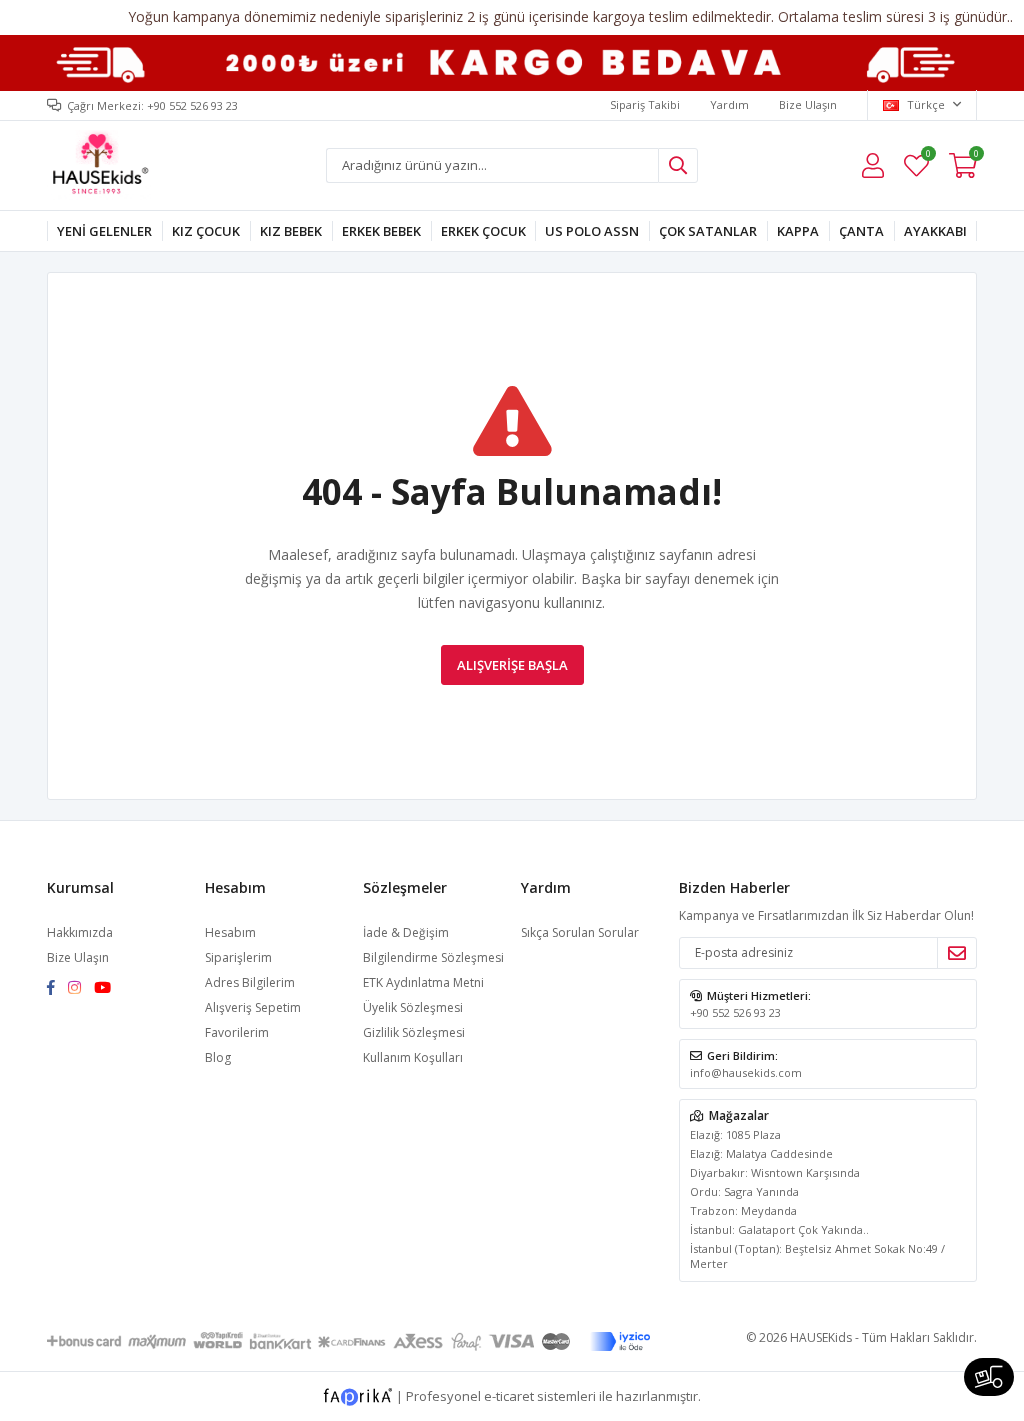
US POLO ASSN (592, 231)
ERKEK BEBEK (381, 231)
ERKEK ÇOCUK (483, 231)
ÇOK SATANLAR (708, 231)
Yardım (729, 104)
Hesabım (230, 932)
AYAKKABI (935, 231)
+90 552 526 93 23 (735, 1012)
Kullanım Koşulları (413, 1057)
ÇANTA (861, 231)
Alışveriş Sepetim (253, 1007)
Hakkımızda (80, 932)
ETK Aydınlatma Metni (423, 982)
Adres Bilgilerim (250, 982)
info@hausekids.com (746, 1072)
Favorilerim (927, 156)
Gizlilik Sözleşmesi (414, 1032)
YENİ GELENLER (104, 231)
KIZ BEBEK (291, 231)
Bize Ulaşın (808, 104)
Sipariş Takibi (645, 104)
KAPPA (798, 231)
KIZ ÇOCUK (206, 231)
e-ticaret (509, 1395)
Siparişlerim (238, 957)
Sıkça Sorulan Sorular (580, 932)
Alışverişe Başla (512, 665)
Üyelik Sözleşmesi (413, 1007)
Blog (218, 1057)
